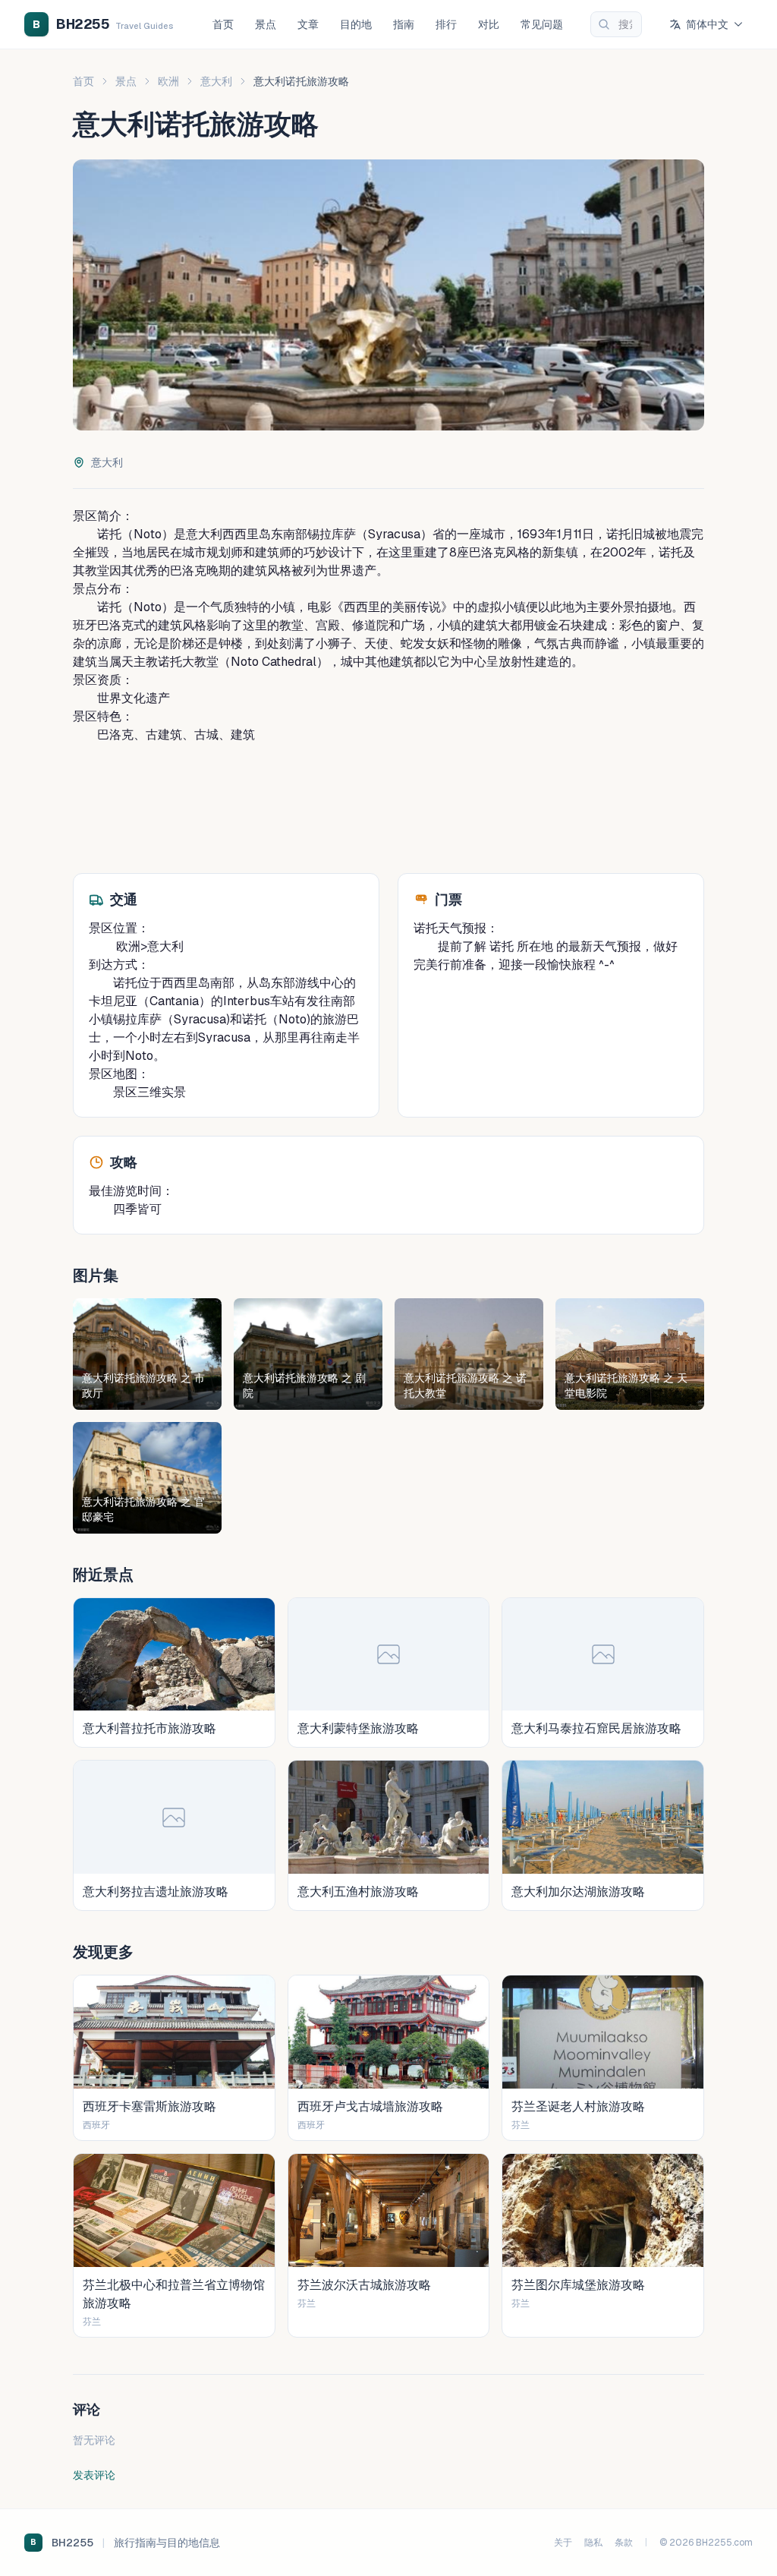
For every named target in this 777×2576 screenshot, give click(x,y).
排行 (446, 24)
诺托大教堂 (188, 662)
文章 (308, 24)
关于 (563, 2543)
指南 (404, 24)
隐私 (593, 2543)
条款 (624, 2543)
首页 (223, 24)
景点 (266, 24)
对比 (489, 24)
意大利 (216, 81)
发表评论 (94, 2475)
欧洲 (168, 81)
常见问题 (542, 24)
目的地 (356, 24)
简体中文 (707, 24)
